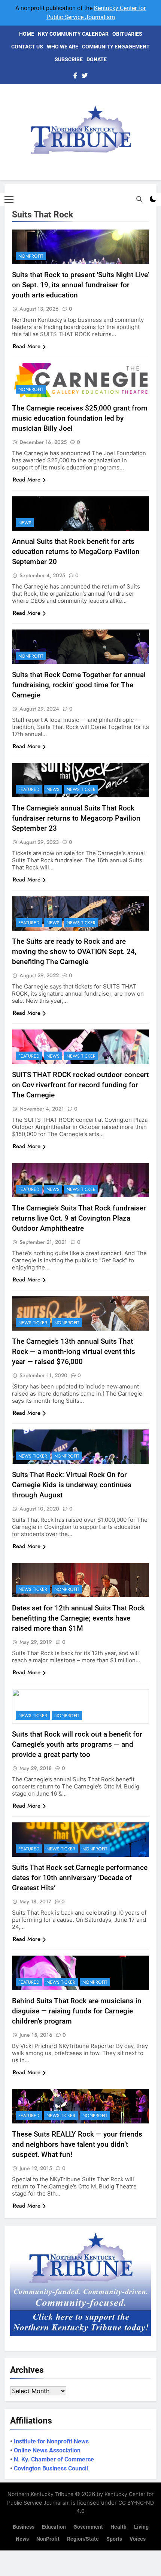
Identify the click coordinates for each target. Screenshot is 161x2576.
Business (24, 2527)
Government (88, 2527)
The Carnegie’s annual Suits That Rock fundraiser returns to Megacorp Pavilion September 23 (76, 818)
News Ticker (81, 789)
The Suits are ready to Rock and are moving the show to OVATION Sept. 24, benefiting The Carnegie (74, 951)
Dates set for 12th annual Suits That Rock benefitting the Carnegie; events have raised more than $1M (78, 1618)
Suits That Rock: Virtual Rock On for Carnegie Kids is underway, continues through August (72, 1485)
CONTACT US (27, 47)
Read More (27, 346)
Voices (138, 2539)
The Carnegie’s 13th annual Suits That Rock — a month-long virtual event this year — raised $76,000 (74, 1351)
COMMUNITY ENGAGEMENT (116, 47)
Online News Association (47, 2450)
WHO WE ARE (63, 47)
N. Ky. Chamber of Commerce (54, 2459)
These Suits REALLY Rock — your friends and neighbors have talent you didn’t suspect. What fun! (77, 2144)
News (25, 523)
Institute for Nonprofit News (51, 2441)
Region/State (83, 2539)
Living (141, 2527)
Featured (29, 789)
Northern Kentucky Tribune (40, 2494)
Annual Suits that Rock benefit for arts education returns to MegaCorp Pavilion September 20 (76, 552)
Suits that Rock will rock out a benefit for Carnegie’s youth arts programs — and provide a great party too (77, 1744)
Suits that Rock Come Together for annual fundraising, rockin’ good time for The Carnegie (79, 685)
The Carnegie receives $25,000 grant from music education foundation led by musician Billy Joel (80, 418)
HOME (27, 34)
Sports (114, 2539)
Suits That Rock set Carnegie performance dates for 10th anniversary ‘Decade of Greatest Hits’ (80, 1878)
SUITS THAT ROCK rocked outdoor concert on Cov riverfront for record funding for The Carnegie (80, 1085)
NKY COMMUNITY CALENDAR (73, 34)
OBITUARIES (127, 34)
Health (119, 2527)
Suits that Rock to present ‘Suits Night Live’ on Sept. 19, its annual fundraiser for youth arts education (80, 285)
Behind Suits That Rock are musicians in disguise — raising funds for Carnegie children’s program (77, 2011)
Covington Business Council (51, 2468)
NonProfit (31, 256)
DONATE (97, 59)
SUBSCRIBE (69, 59)
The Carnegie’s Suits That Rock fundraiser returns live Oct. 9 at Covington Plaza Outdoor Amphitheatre (79, 1218)
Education (54, 2527)
